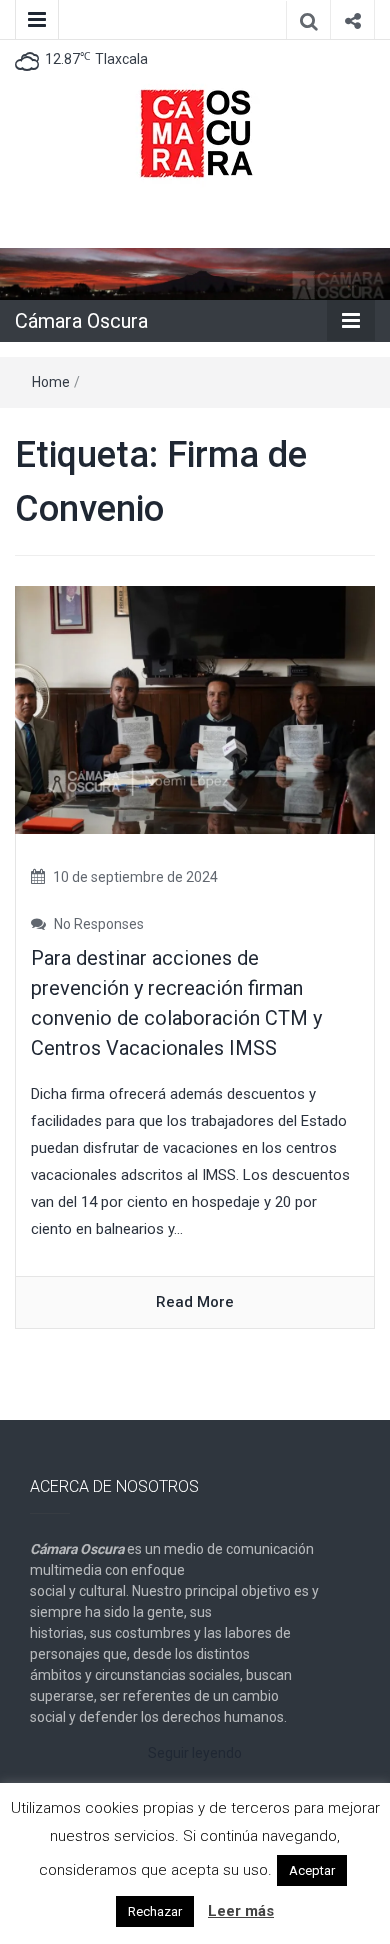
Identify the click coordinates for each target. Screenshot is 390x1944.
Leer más (241, 1911)
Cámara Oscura (81, 321)
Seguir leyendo (195, 1753)
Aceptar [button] (312, 1870)
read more (195, 1302)
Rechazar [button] (155, 1911)
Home (51, 382)
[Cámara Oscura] (195, 273)
